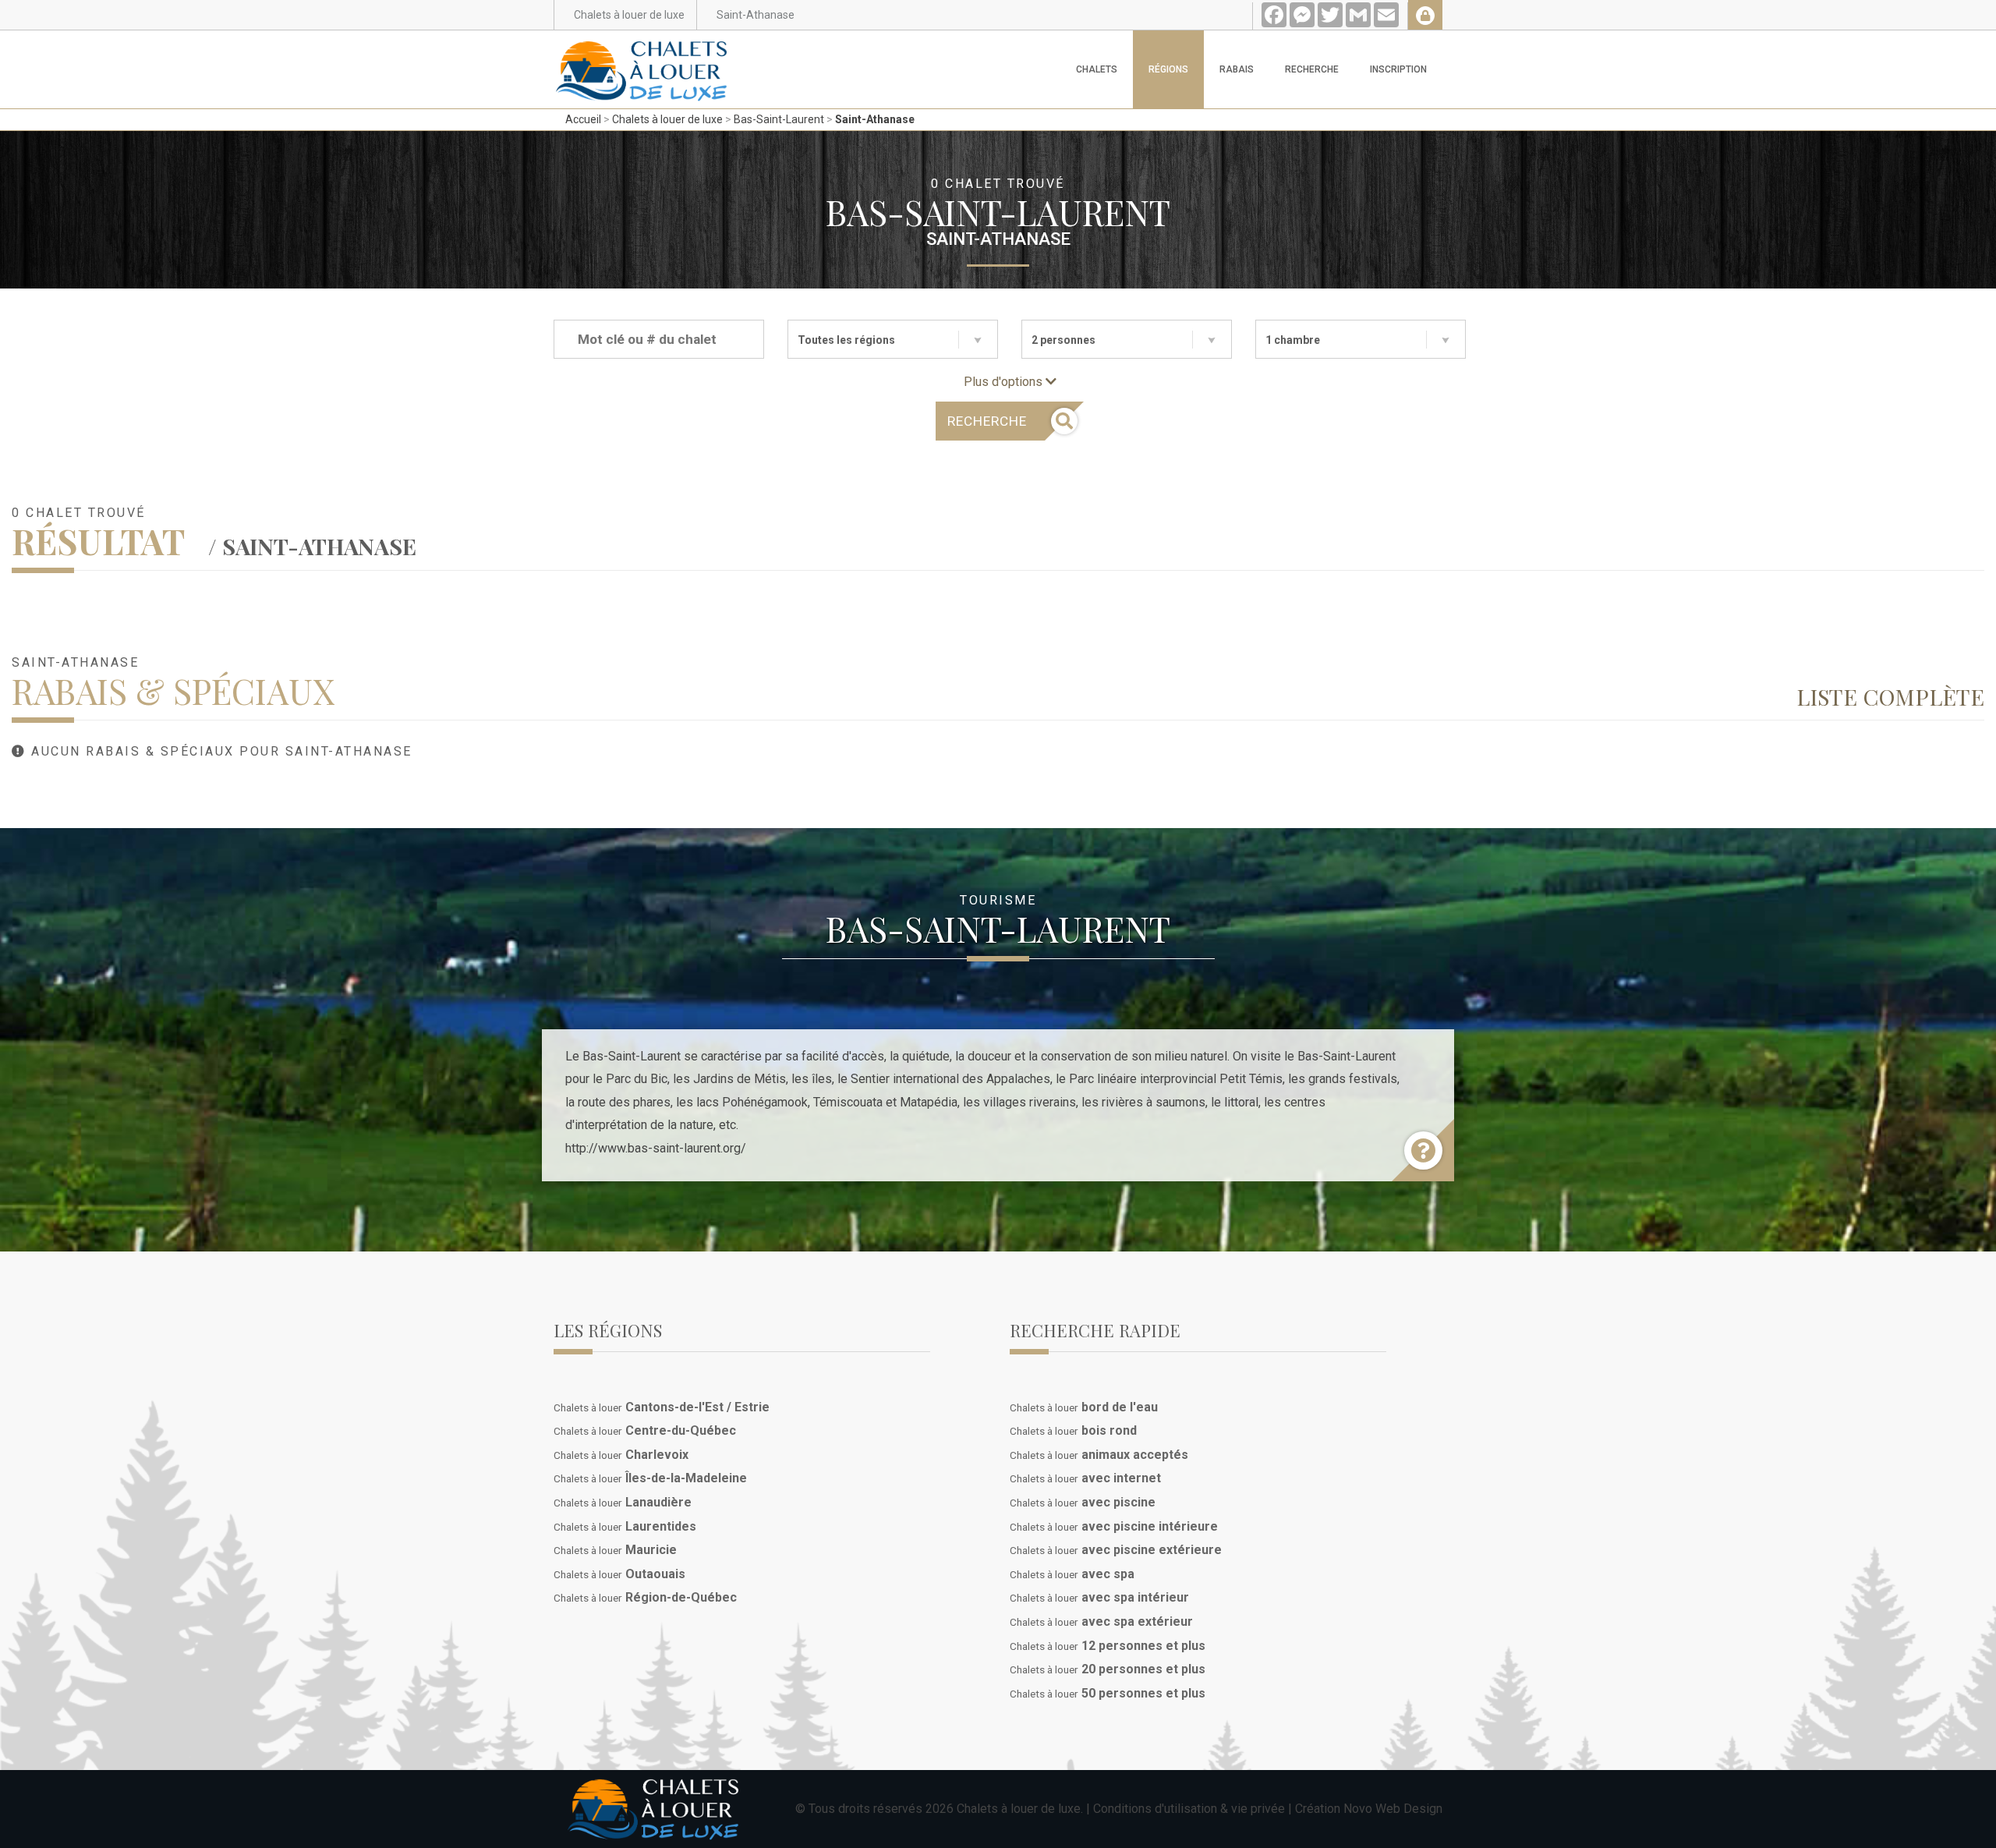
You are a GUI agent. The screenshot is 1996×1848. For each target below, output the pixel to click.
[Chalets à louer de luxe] (642, 50)
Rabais (1237, 69)
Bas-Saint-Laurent (779, 119)
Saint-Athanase (875, 119)
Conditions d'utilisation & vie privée (1189, 1809)
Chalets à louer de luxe (667, 119)
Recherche (1312, 69)
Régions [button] (1168, 69)
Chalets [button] (1097, 69)
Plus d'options (1005, 382)
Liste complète (1890, 696)
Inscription (1398, 69)
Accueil (583, 119)
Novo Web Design (1393, 1809)
